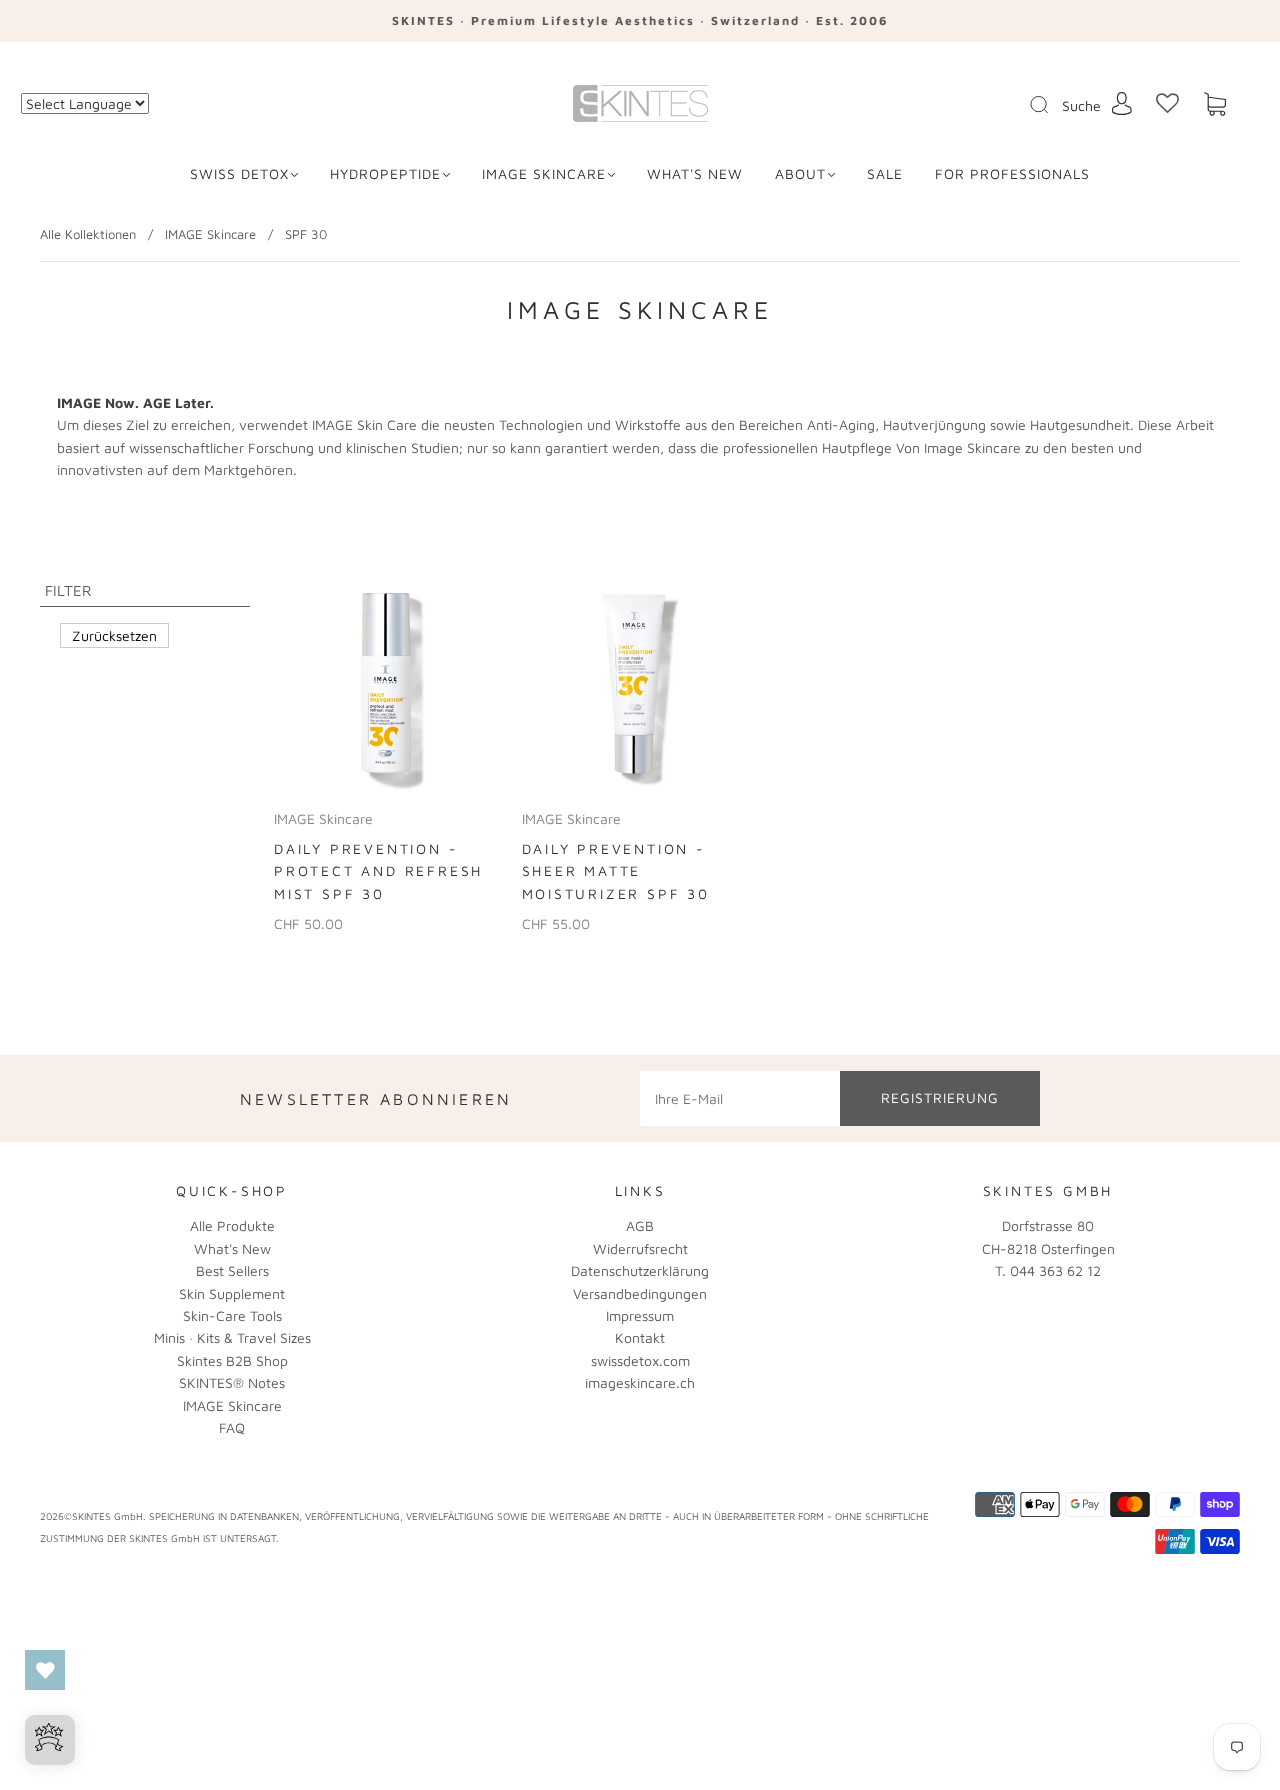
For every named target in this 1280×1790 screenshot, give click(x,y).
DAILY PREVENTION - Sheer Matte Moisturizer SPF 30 (616, 871)
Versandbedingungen (640, 1293)
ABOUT (800, 173)
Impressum (640, 1315)
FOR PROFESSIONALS (1012, 173)
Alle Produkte (232, 1225)
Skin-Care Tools (232, 1315)
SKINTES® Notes (232, 1382)
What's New (232, 1248)
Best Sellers (232, 1270)
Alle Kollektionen (88, 234)
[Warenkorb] (1215, 104)
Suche (1081, 105)
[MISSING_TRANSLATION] (1033, 106)
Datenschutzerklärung (640, 1270)
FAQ (232, 1427)
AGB (640, 1225)
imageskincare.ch (640, 1382)
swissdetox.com (640, 1360)
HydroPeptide (385, 173)
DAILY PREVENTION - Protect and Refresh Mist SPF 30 (378, 871)
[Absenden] (1052, 105)
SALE (885, 173)
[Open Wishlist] (45, 1670)
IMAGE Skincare (544, 173)
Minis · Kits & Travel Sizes (232, 1337)
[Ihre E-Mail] (740, 1098)
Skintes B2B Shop (232, 1360)
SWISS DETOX (239, 173)
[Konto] (1122, 103)
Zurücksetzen (114, 635)
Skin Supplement (232, 1293)
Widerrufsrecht (640, 1248)
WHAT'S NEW (695, 173)
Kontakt (640, 1337)
